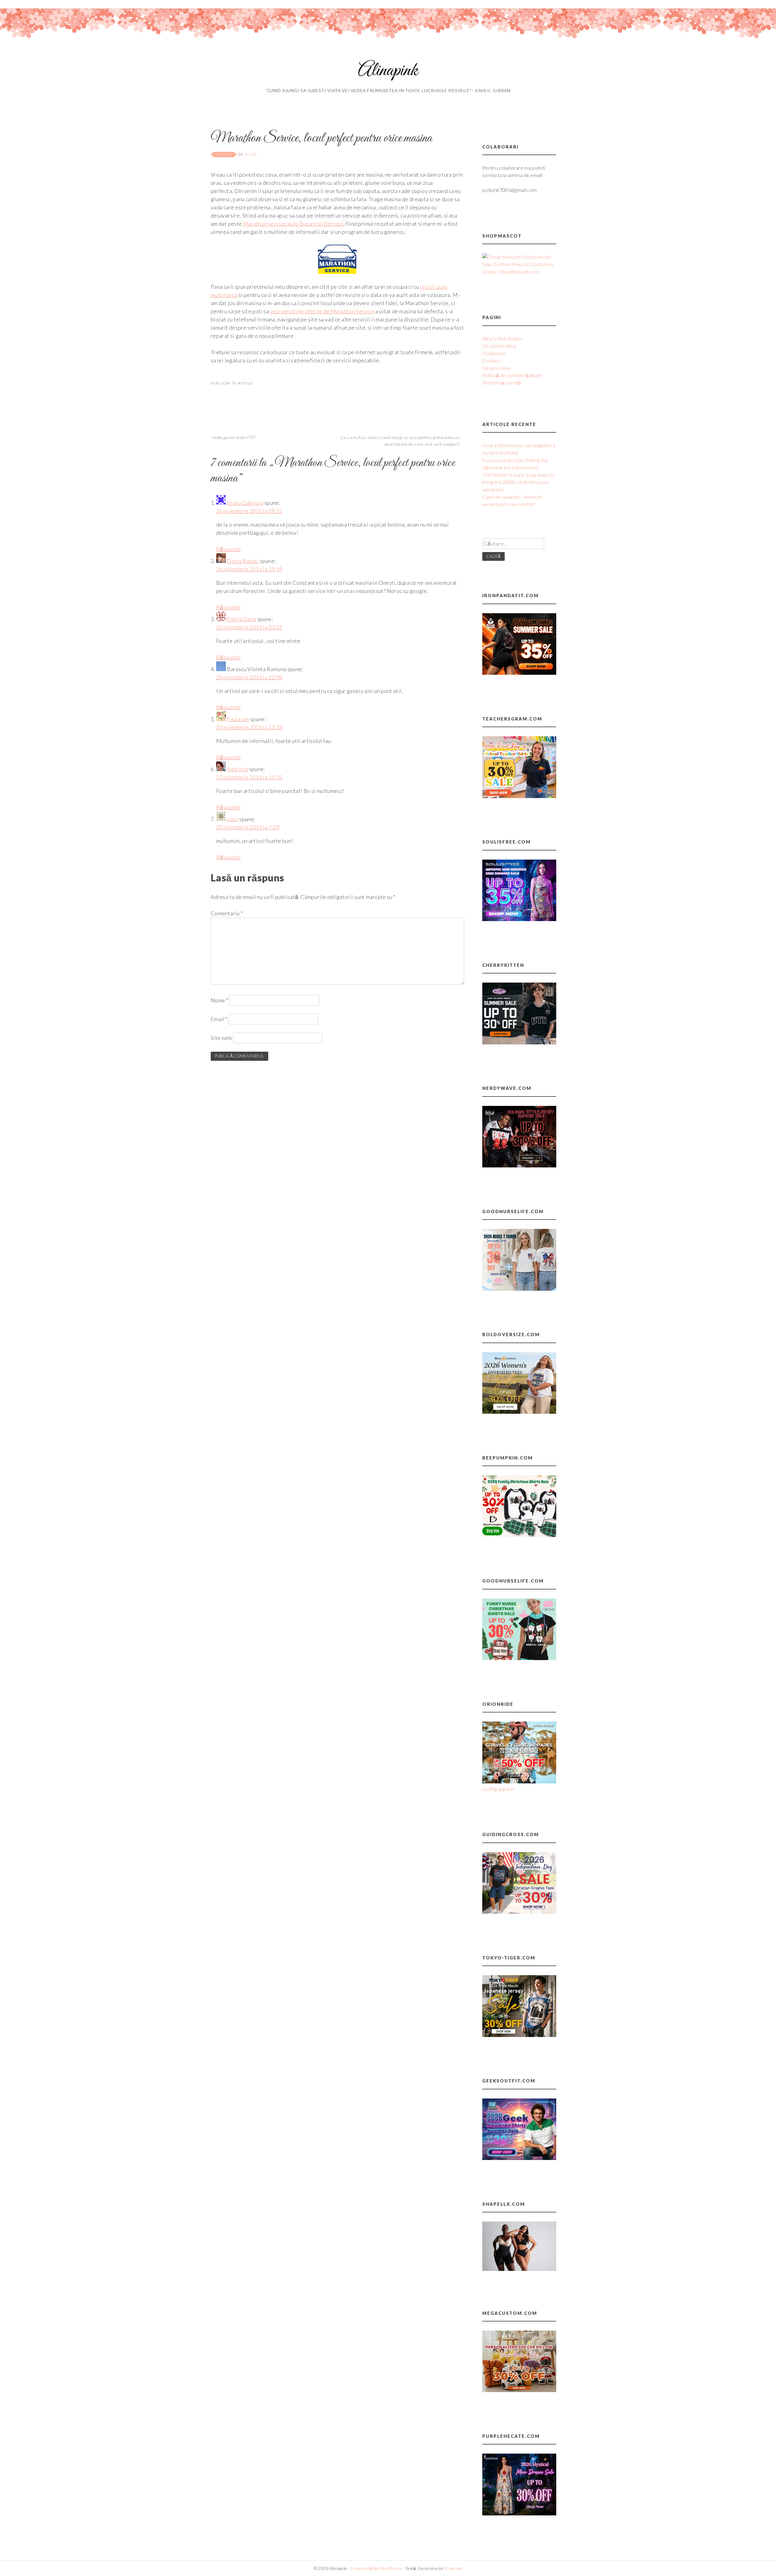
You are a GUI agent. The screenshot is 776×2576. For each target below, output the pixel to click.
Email (219, 1019)
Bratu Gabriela (245, 503)
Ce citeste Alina (499, 346)
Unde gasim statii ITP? (234, 437)
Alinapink (388, 71)
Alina (251, 154)
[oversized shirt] (519, 1412)
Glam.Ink (453, 2568)
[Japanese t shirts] (519, 2035)
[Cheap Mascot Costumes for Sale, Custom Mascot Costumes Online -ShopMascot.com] (519, 272)
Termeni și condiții (502, 383)
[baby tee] (519, 1042)
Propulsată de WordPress (376, 2568)
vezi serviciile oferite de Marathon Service (322, 311)
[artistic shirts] (519, 919)
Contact (492, 360)
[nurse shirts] (519, 1289)
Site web (221, 1038)
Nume (219, 1000)
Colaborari (494, 353)
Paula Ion (238, 719)
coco (232, 819)
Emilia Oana (241, 619)
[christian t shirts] (519, 1912)
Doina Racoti (243, 561)
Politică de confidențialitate (512, 375)
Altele (245, 383)
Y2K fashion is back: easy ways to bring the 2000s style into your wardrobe (519, 482)
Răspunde (228, 549)
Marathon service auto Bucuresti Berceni (293, 224)
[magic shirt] (519, 2513)
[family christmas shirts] (519, 1535)
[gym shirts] (519, 673)
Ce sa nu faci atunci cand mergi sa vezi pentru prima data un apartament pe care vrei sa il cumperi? (400, 441)
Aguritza (237, 769)
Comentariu (227, 913)
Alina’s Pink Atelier (502, 339)
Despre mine (497, 368)
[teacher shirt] (519, 796)
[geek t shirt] (519, 2158)
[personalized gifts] (519, 2390)
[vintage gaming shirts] (519, 1165)
